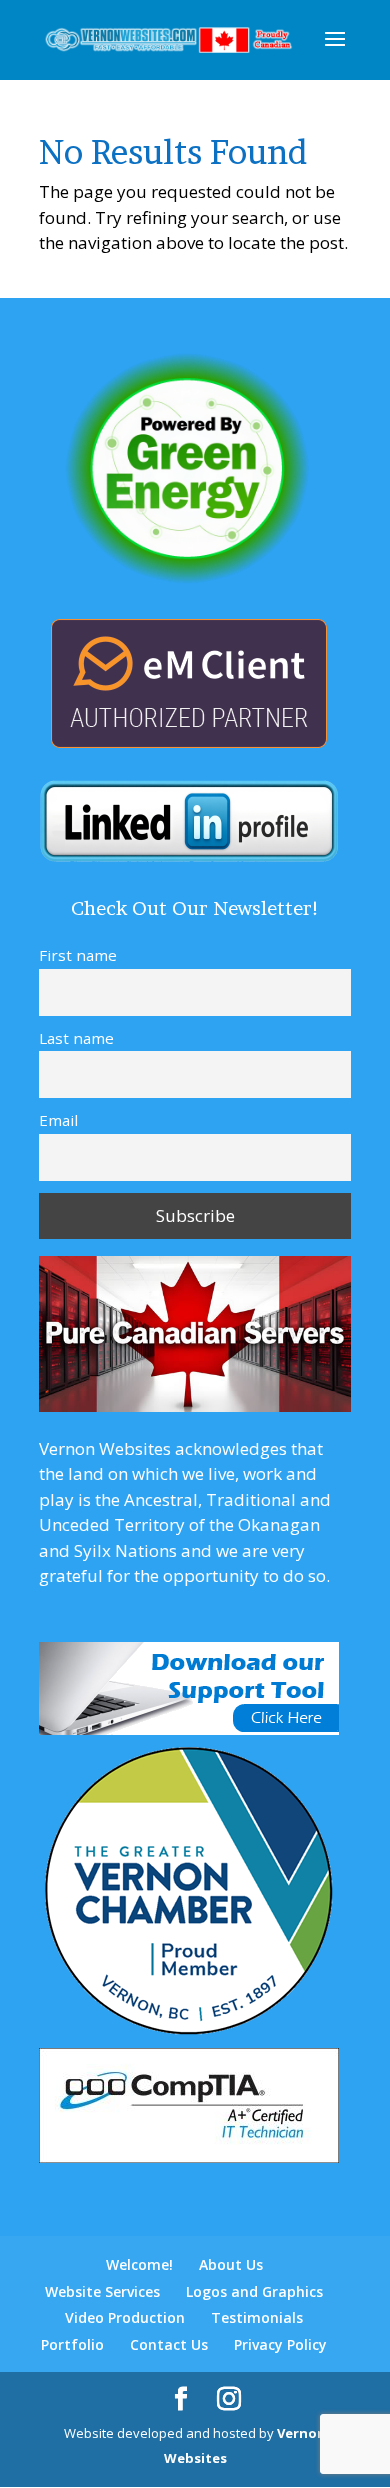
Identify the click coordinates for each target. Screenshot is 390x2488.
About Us (231, 2264)
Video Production (125, 2317)
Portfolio (72, 2344)
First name (78, 955)
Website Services (102, 2291)
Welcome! (139, 2264)
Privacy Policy (280, 2344)
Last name (76, 1038)
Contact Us (169, 2344)
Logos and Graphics (254, 2291)
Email (58, 1120)
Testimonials (257, 2317)
